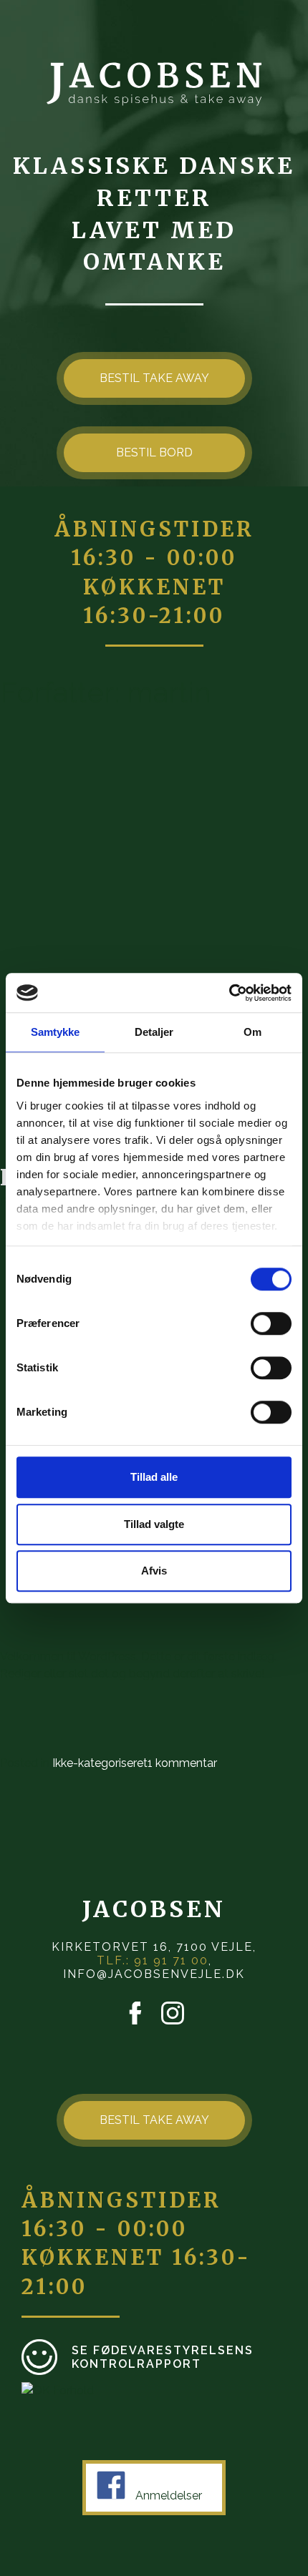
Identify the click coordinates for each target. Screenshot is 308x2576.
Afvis (154, 1571)
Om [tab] (252, 1032)
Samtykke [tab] (56, 1032)
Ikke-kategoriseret (100, 1763)
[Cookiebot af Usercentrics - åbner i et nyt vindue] (229, 993)
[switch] (271, 1323)
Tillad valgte (154, 1524)
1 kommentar (182, 1763)
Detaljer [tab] (154, 1032)
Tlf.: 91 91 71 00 (153, 1960)
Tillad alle (154, 1477)
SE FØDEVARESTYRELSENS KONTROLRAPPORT (163, 2357)
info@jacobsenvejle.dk (154, 1974)
